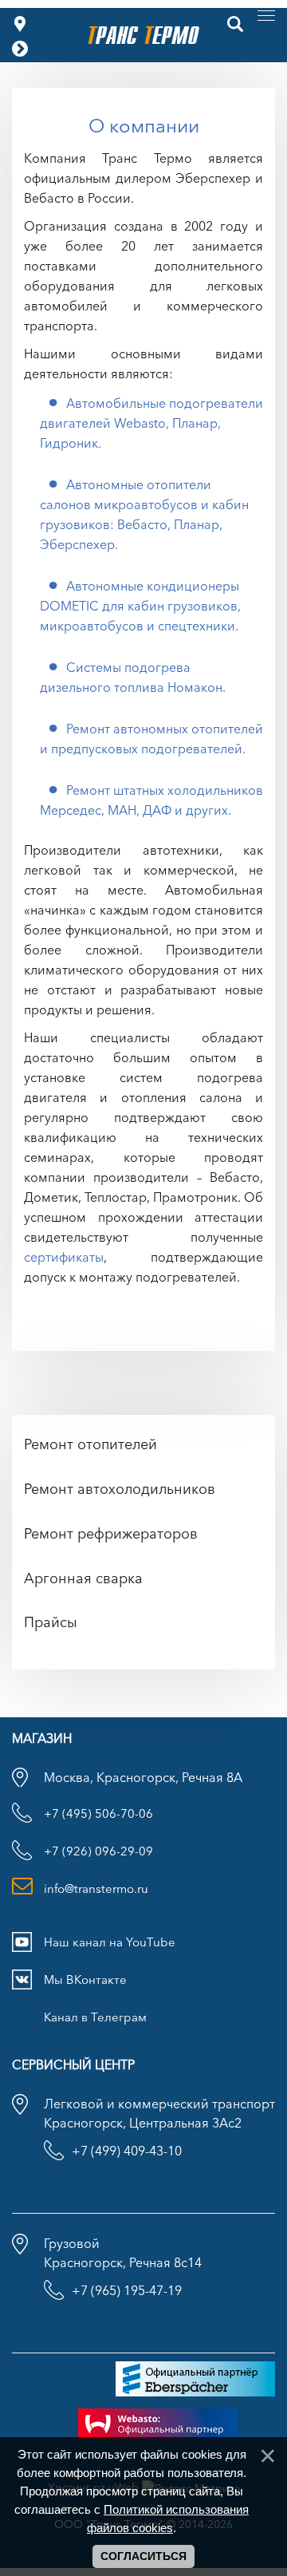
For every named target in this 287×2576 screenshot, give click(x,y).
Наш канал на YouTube (110, 1942)
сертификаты (64, 1257)
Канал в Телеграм (95, 2017)
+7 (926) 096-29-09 (98, 1851)
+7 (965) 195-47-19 (127, 2290)
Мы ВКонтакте (85, 1979)
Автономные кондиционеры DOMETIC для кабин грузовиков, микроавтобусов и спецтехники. (140, 606)
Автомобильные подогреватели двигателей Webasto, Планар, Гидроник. (151, 423)
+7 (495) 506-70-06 (98, 1813)
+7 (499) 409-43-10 (127, 2151)
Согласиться (143, 2556)
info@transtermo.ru (96, 1889)
